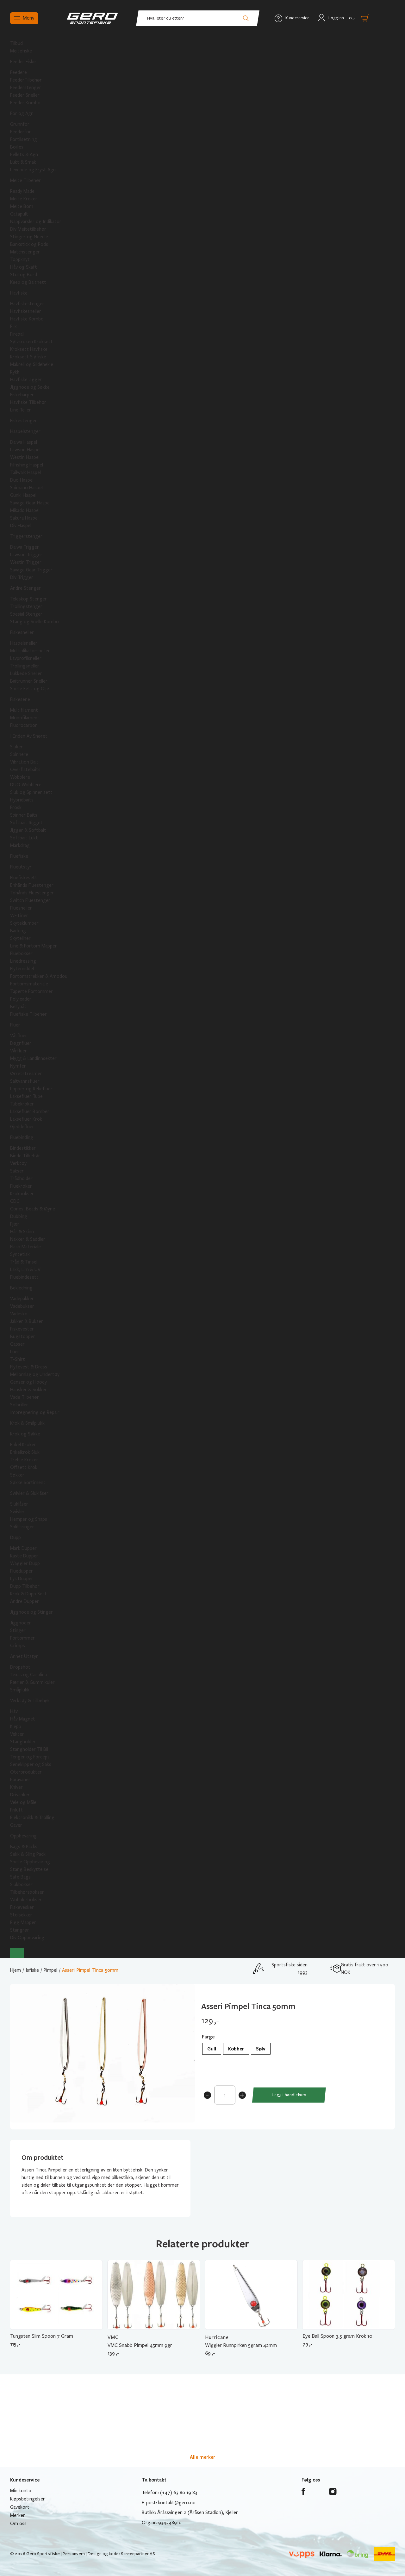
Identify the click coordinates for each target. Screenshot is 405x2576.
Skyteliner (20, 938)
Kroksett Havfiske (29, 349)
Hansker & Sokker (28, 1390)
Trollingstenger (26, 606)
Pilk (13, 326)
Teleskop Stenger (28, 599)
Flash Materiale (25, 1247)
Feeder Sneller (25, 95)
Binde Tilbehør (25, 1156)
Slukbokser (21, 1885)
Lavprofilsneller (26, 658)
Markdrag (20, 845)
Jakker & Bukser (27, 1321)
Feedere (19, 72)
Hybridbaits (22, 800)
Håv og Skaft (24, 267)
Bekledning (21, 1288)
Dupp (16, 1538)
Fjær (15, 1224)
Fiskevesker (22, 1907)
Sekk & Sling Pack (28, 1854)
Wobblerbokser (26, 1900)
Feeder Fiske (23, 62)
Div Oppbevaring (27, 1938)
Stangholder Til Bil (29, 1749)
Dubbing (19, 1216)
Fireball (17, 334)
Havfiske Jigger (26, 380)
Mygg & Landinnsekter (33, 1058)
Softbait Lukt (24, 838)
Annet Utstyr (24, 1656)
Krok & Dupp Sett (28, 1594)
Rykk (15, 372)
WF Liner (19, 916)
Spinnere (19, 754)
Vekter (17, 1734)
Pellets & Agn (24, 155)
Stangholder (23, 1742)
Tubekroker (22, 1104)
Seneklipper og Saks (31, 1764)
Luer (15, 1352)
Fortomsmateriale (29, 984)
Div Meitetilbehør (28, 229)
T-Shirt (18, 1359)
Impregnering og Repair (35, 1412)
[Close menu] (17, 1953)
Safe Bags (20, 1877)
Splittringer (22, 1527)
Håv (14, 1711)
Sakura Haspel (24, 518)
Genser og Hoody (28, 1382)
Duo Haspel (22, 480)
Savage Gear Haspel (30, 503)
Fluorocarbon (24, 725)
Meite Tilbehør (25, 180)
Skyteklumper (24, 923)
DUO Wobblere (26, 785)
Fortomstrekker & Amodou (39, 976)
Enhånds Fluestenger (32, 885)
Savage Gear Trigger (31, 570)
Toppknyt (20, 259)
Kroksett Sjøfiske (28, 357)
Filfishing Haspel (27, 465)
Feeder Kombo (25, 103)
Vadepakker (22, 1299)
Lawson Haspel (25, 450)
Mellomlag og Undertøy (35, 1374)
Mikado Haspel (25, 510)
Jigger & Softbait (28, 830)
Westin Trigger (26, 562)
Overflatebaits (25, 770)
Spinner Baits (24, 815)
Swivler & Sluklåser (29, 1493)
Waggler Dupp (25, 1563)
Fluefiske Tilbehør (28, 1014)
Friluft (16, 1810)
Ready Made (22, 191)
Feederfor (21, 132)
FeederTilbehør (26, 80)
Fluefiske (19, 856)
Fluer (15, 1025)
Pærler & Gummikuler (32, 1682)
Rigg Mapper (23, 1922)
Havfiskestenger (27, 304)
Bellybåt (18, 1007)
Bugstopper (23, 1337)
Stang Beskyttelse (29, 1869)
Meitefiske (21, 51)
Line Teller (21, 410)
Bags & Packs (24, 1847)
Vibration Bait (24, 762)
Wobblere (20, 777)
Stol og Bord (24, 275)
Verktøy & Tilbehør (30, 1701)
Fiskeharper (22, 395)
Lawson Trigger (26, 555)
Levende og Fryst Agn (33, 170)
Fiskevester (22, 1329)
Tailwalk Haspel (25, 472)
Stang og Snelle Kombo (34, 622)
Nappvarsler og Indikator (36, 222)
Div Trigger (22, 577)
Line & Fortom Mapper (34, 946)
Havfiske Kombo (27, 319)
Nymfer (18, 1066)
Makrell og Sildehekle (32, 364)
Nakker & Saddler (28, 1239)
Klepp (16, 1726)
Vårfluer (19, 1051)
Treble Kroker (24, 1460)
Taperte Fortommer (31, 991)
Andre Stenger (25, 588)
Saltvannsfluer (25, 1081)
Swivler (17, 1512)
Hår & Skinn (22, 1232)
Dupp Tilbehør (25, 1586)
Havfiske (19, 293)
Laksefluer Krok (26, 1119)
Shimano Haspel (26, 488)
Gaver (16, 1825)
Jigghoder (21, 1623)
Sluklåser (19, 1504)
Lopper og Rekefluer (31, 1089)
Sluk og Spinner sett (31, 792)
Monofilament (25, 718)
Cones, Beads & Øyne (33, 1209)
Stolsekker (21, 1915)
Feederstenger (26, 88)
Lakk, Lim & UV (25, 1270)
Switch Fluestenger (30, 900)
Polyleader (21, 999)
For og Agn (22, 113)
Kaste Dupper (24, 1556)
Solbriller (19, 1405)
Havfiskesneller (26, 311)
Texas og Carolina (28, 1675)
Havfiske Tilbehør (28, 402)
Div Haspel (21, 526)
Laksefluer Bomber (30, 1111)
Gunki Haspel (23, 495)
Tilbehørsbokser (27, 1892)
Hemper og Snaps (29, 1519)
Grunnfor (20, 124)
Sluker (16, 747)
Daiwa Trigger (25, 547)
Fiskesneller (22, 632)
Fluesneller (21, 908)
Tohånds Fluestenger (32, 893)
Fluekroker (21, 1186)
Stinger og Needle (29, 237)
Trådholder (21, 1178)
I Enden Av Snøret (29, 736)
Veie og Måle (23, 1802)
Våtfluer (19, 1036)
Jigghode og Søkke (30, 387)
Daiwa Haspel (24, 442)
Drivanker (20, 1795)
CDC (15, 1201)
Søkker (17, 1475)
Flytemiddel (22, 969)
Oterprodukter (26, 1772)
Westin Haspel (25, 457)
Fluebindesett (24, 1277)
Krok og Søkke (25, 1434)
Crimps (18, 1646)
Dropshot (20, 1667)
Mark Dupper (23, 1548)
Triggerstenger (26, 536)
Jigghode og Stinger (31, 1612)
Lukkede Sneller (26, 673)
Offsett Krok (24, 1467)
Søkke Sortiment (28, 1483)
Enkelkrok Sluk (25, 1452)
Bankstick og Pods (29, 244)
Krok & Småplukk (27, 1423)
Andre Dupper (25, 1601)
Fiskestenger (24, 421)
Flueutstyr (21, 867)
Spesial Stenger (26, 614)
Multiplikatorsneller (30, 651)
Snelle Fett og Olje (30, 689)
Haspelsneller (24, 643)
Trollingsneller (25, 666)
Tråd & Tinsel (24, 1262)
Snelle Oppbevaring (30, 1862)
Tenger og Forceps (30, 1757)
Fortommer (22, 1638)
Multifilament (24, 710)
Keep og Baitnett (28, 282)
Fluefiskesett (24, 878)
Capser (17, 1344)
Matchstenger (25, 252)
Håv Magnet (23, 1719)
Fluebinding (22, 1137)
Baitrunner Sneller (29, 681)
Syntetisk (20, 1254)
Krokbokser (22, 1194)
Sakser (17, 1171)
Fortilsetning (24, 139)
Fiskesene (20, 699)
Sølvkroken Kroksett (31, 342)
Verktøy (18, 1163)
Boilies (17, 147)
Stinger (18, 1630)
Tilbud (16, 43)
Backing (18, 931)
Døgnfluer (21, 1043)
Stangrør (20, 1930)
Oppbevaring (23, 1836)
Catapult (19, 214)
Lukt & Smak (23, 162)
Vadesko (19, 1314)
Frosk (16, 807)
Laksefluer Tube (26, 1096)
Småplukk (20, 1690)
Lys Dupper (22, 1579)
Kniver (16, 1787)
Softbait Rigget (26, 823)
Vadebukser (22, 1306)
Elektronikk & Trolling (32, 1818)
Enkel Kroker (23, 1445)
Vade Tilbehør (25, 1397)
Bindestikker (23, 1148)
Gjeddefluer (22, 1127)
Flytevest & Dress (29, 1367)
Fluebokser (21, 953)
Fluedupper (22, 1571)
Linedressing (23, 961)
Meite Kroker (24, 199)
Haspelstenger (25, 431)
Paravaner (20, 1780)
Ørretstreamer (26, 1074)
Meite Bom (22, 206)
